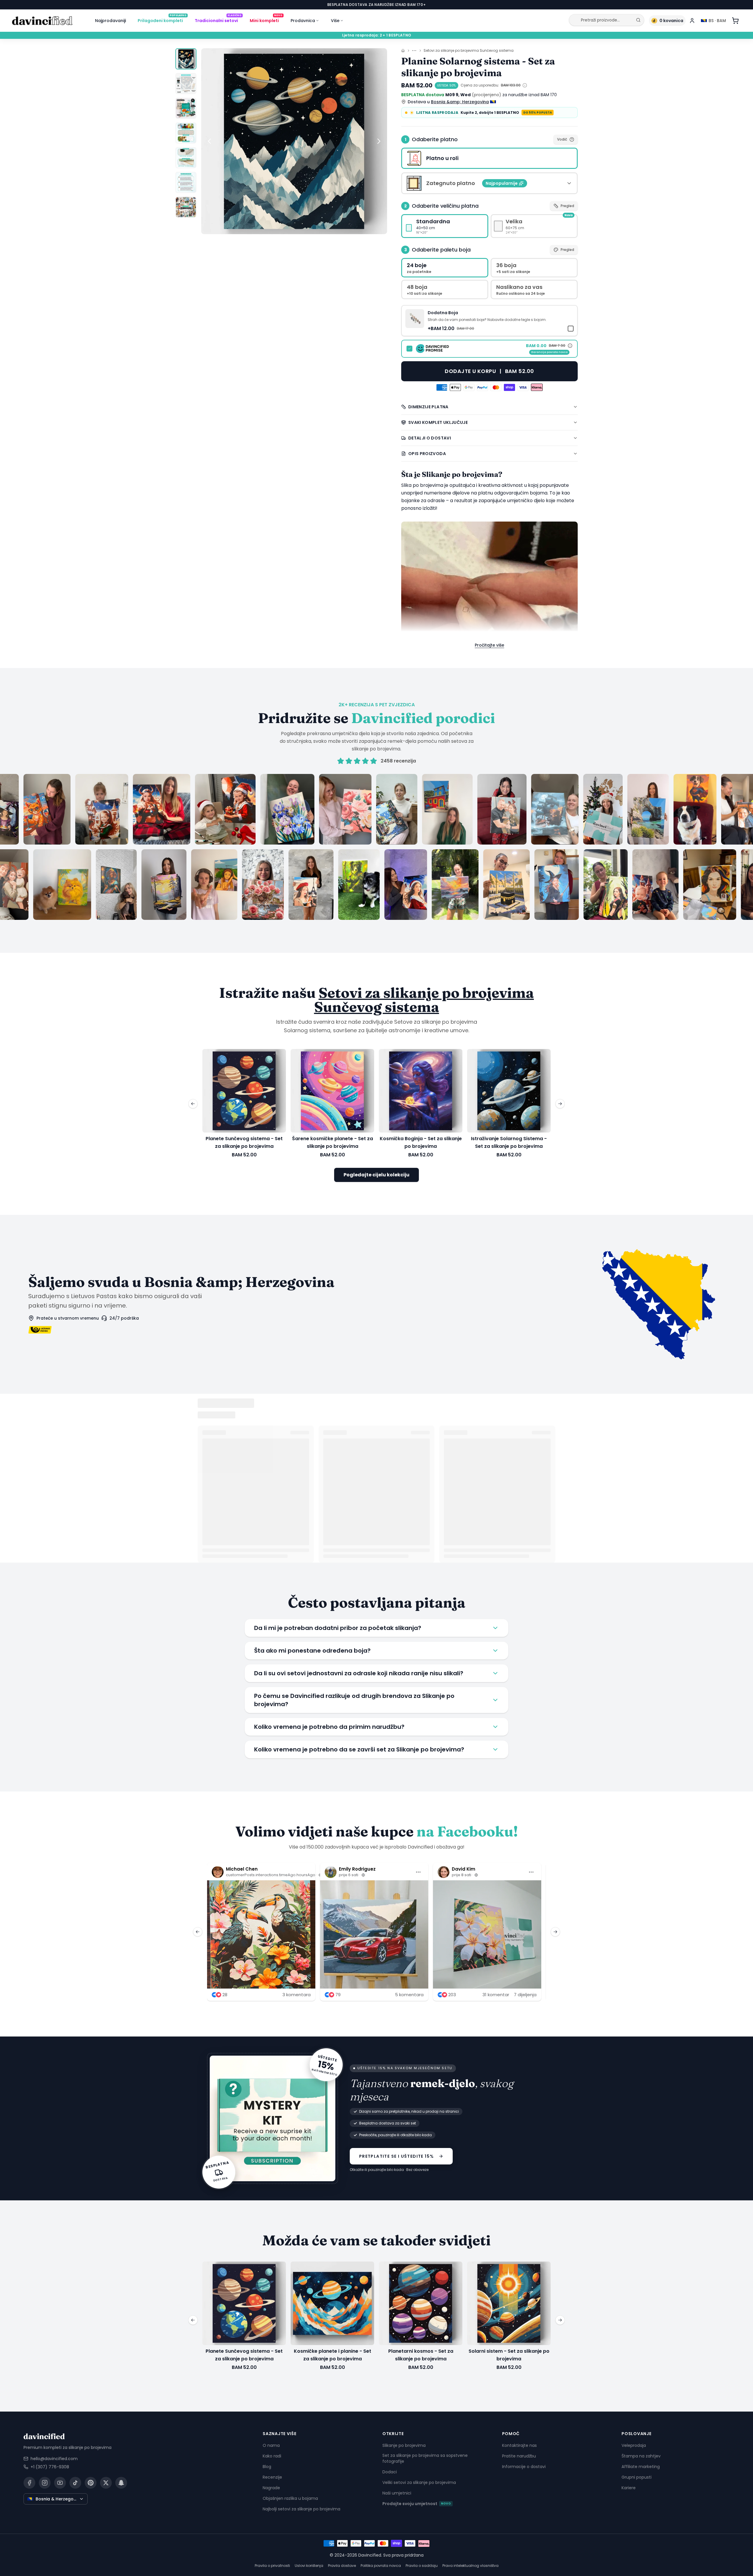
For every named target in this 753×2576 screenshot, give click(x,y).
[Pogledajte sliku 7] (186, 207)
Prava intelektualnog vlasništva (470, 2565)
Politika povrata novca (381, 2565)
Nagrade (271, 2487)
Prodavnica (303, 21)
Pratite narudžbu (519, 2456)
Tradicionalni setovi (218, 19)
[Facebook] (29, 2482)
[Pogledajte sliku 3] (186, 108)
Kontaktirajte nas (519, 2445)
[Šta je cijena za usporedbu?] (525, 85)
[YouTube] (60, 2482)
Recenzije (272, 2477)
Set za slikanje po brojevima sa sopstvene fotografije (425, 2458)
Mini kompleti (266, 19)
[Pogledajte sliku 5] (186, 158)
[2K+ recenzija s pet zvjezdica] (376, 847)
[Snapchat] (121, 2482)
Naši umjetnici (397, 2493)
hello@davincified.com (54, 2458)
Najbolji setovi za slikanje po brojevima (301, 2509)
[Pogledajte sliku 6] (186, 182)
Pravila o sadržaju (422, 2565)
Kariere (629, 2487)
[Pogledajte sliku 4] (186, 133)
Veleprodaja (634, 2445)
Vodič (562, 139)
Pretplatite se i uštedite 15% (397, 2156)
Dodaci (390, 2472)
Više (335, 21)
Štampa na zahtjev (641, 2456)
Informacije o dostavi (524, 2466)
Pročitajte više (489, 645)
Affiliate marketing (641, 2466)
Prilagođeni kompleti (162, 19)
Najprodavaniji (110, 21)
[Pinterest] (91, 2482)
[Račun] (692, 21)
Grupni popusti (637, 2477)
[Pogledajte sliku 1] (186, 59)
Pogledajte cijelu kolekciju (376, 1175)
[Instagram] (45, 2482)
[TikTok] (75, 2482)
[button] (489, 321)
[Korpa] (735, 21)
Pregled (567, 206)
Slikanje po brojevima (404, 2445)
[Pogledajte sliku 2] (186, 84)
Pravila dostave (342, 2565)
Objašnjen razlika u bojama (290, 2498)
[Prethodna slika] (209, 141)
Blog (267, 2466)
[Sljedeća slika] (379, 141)
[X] (106, 2482)
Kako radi (272, 2456)
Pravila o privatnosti (272, 2565)
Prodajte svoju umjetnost (417, 2503)
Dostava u (448, 102)
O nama (271, 2445)
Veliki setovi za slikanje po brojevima (419, 2482)
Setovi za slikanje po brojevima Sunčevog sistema (469, 51)
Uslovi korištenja (309, 2565)
